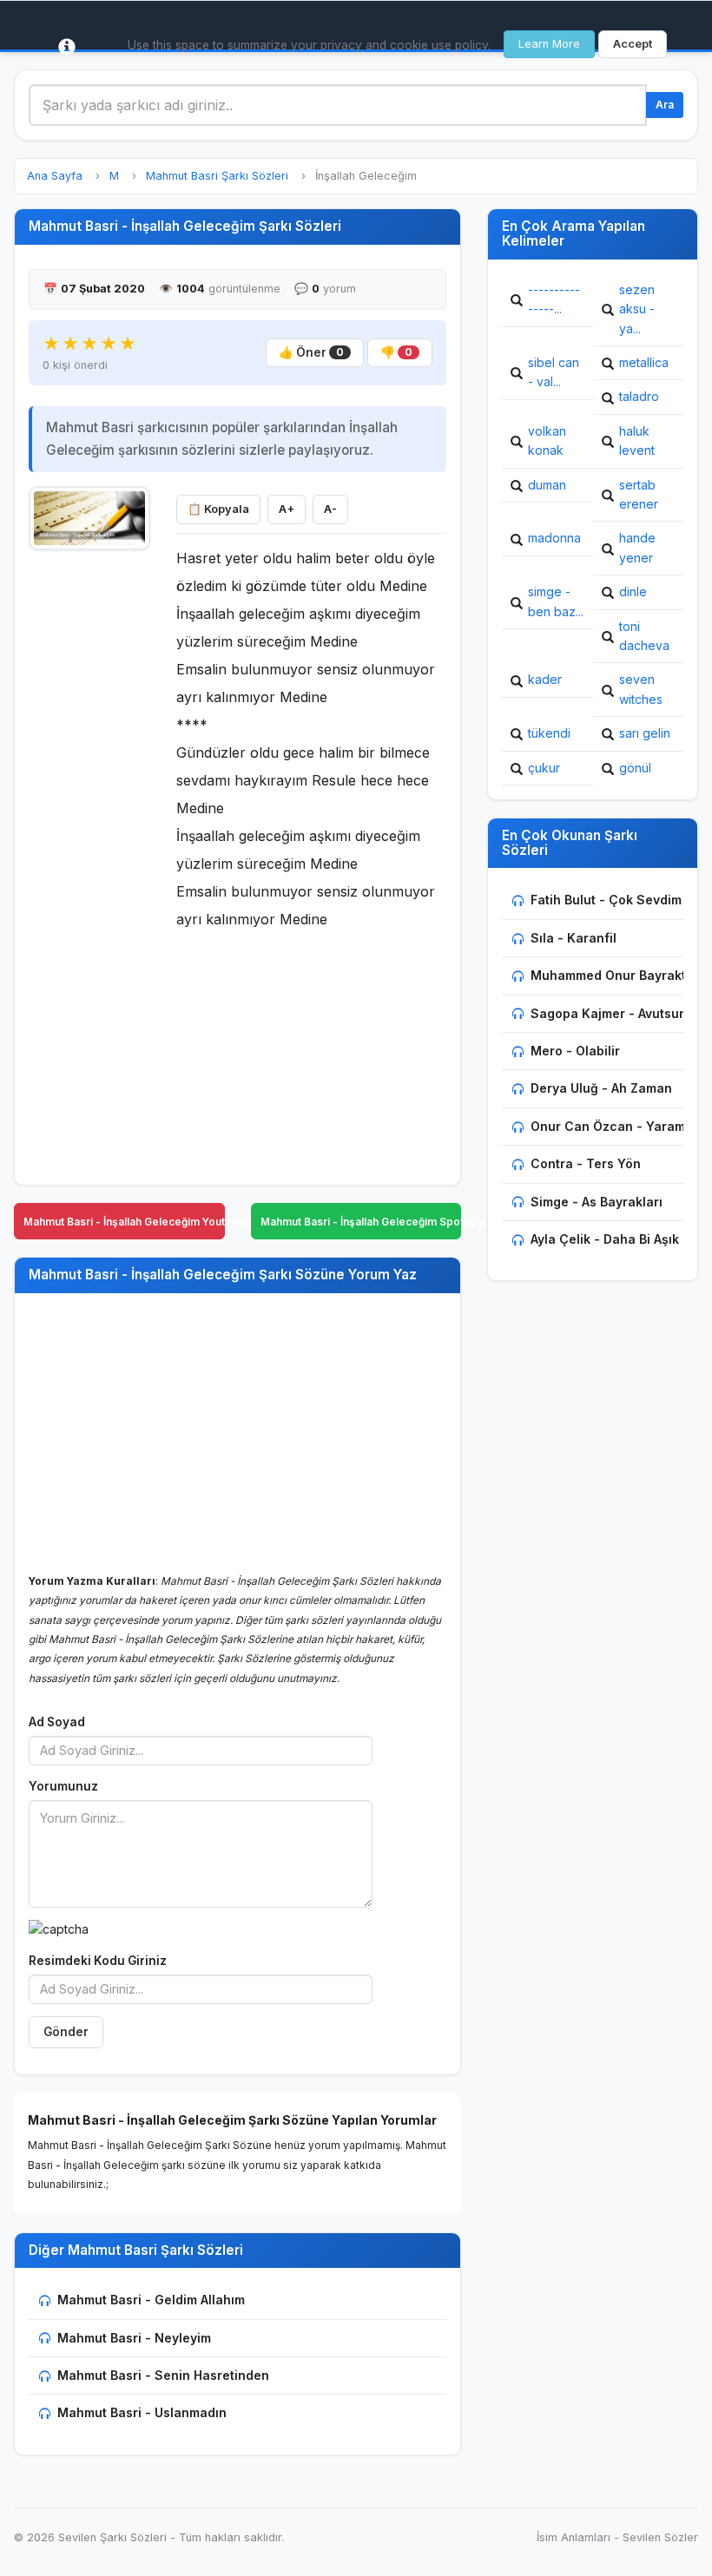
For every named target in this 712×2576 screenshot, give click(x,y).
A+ (287, 509)
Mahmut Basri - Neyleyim (134, 2338)
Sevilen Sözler (660, 2537)
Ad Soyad (57, 1722)
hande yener (637, 547)
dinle (633, 591)
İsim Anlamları (574, 2537)
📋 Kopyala (218, 509)
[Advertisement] (89, 821)
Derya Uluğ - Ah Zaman (601, 1088)
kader (545, 679)
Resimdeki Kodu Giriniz (98, 1961)
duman (547, 485)
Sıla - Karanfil (574, 938)
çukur (544, 768)
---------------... (554, 299)
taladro (639, 396)
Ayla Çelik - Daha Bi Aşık (605, 1239)
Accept (633, 44)
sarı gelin (645, 733)
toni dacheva (644, 636)
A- (330, 509)
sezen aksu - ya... (637, 309)
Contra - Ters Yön (586, 1163)
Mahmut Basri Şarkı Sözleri (217, 176)
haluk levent (637, 440)
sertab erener (639, 494)
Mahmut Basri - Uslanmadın (142, 2412)
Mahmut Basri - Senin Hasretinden (163, 2375)
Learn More (549, 44)
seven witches (641, 689)
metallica (644, 362)
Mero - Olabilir (575, 1051)
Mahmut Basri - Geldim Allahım (151, 2300)
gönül (635, 768)
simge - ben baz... (556, 601)
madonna (554, 538)
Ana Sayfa (55, 176)
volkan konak (547, 440)
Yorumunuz (63, 1786)
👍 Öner (311, 352)
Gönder (66, 2032)
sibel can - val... (554, 372)
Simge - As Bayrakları (597, 1202)
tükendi (549, 733)
